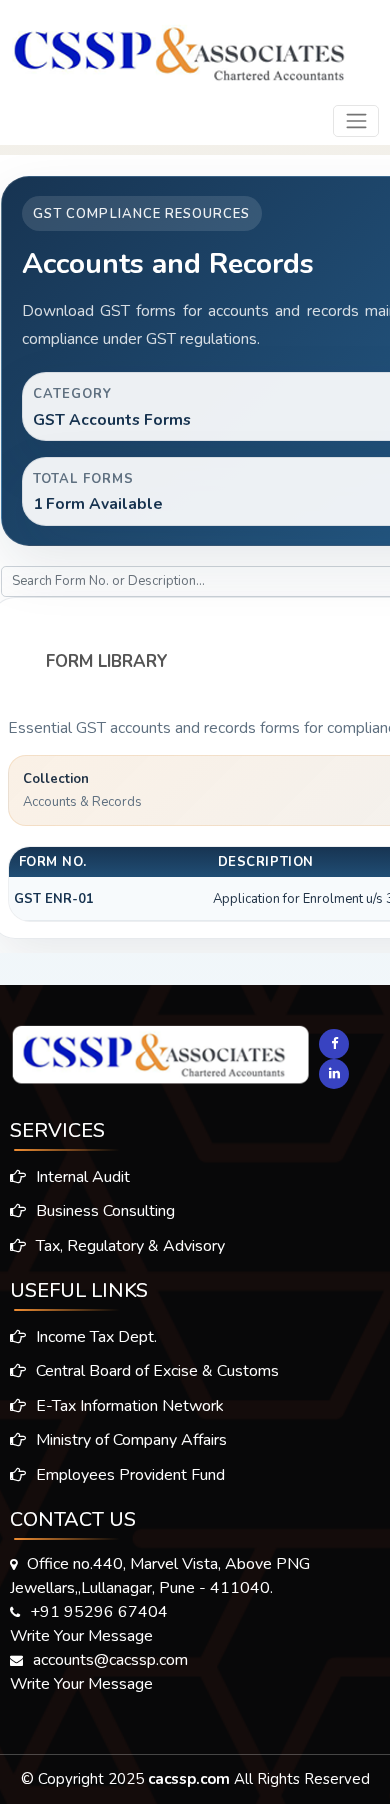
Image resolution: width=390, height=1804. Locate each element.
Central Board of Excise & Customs (155, 1371)
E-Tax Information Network (128, 1406)
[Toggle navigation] (356, 121)
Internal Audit (81, 1177)
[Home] (179, 47)
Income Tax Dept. (94, 1337)
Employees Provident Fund (128, 1475)
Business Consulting (103, 1211)
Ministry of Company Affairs (129, 1440)
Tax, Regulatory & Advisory (128, 1246)
